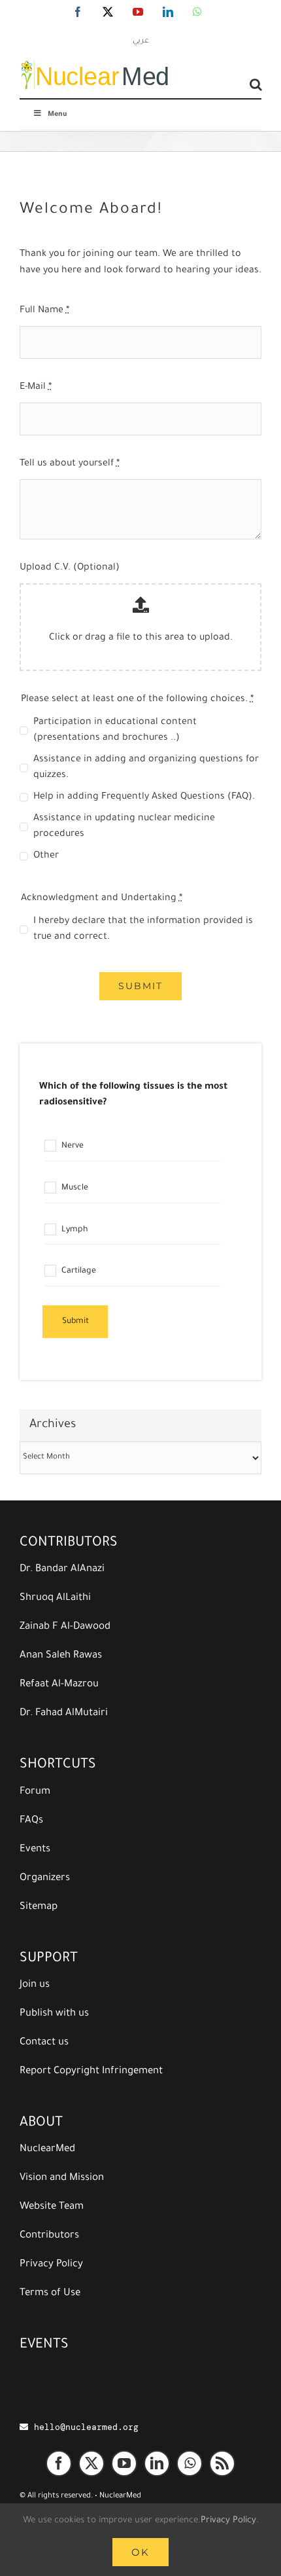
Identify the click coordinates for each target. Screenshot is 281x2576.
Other (46, 856)
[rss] (222, 2463)
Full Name (44, 311)
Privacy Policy (228, 2521)
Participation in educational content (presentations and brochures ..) (115, 731)
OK (140, 2552)
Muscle (74, 1188)
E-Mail (36, 388)
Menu (57, 115)
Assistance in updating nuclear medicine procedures (124, 827)
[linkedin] (157, 2463)
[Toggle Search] (256, 84)
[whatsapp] (190, 2463)
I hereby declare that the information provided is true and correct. (143, 930)
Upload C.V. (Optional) (70, 568)
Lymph (74, 1230)
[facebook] (59, 2463)
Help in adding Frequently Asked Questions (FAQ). (144, 797)
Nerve (72, 1146)
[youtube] (124, 2463)
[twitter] (91, 2463)
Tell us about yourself (70, 464)
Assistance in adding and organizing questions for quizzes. (146, 768)
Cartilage (78, 1271)
